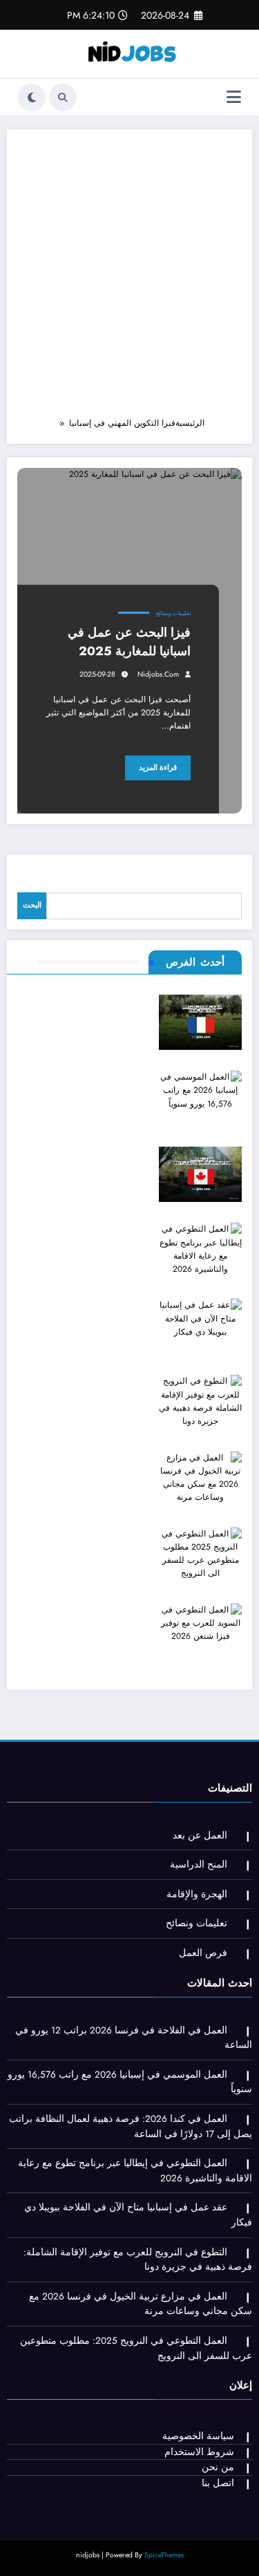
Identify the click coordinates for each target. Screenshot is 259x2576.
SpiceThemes (164, 2555)
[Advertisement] (129, 280)
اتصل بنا (218, 2483)
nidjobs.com (158, 674)
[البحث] (63, 97)
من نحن (218, 2467)
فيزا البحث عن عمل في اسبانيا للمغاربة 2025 (129, 642)
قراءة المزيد (158, 768)
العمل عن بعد (200, 1835)
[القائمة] (234, 97)
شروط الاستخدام (199, 2452)
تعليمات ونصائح (173, 613)
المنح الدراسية (199, 1864)
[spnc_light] (32, 97)
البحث (32, 905)
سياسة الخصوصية (198, 2436)
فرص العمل (203, 1953)
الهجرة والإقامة (197, 1894)
